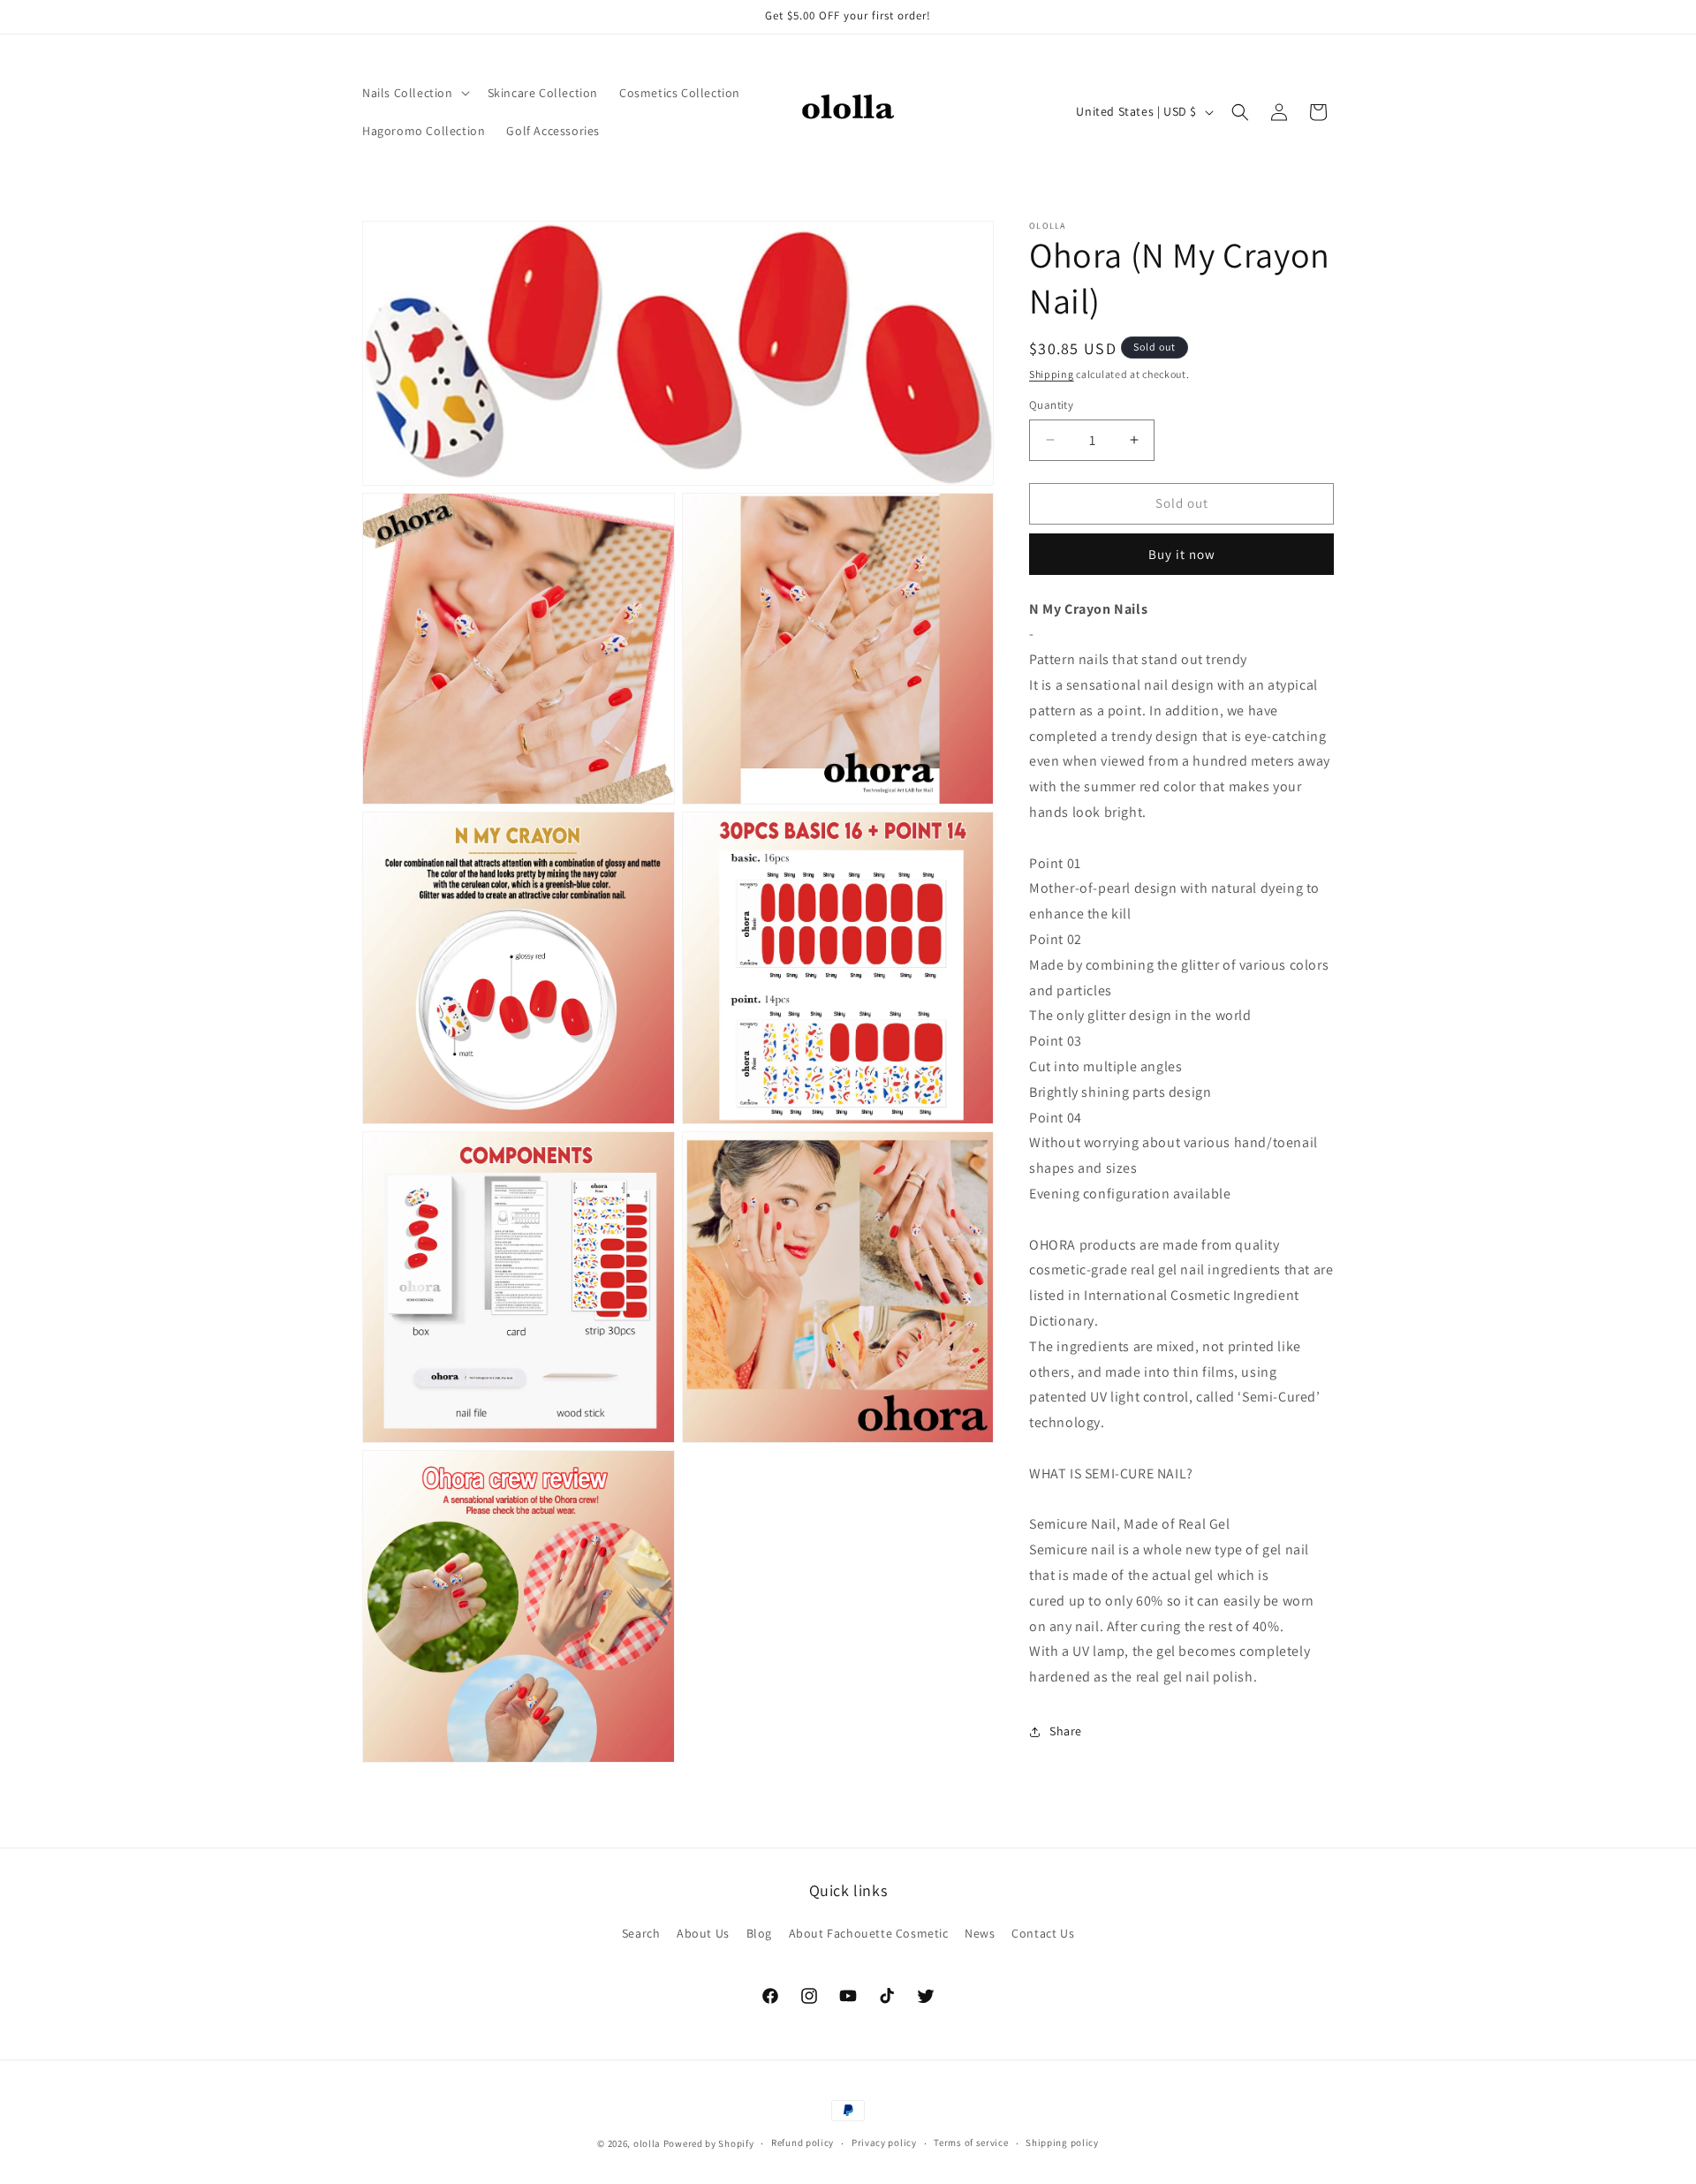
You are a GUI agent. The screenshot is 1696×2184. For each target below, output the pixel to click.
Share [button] (1066, 1732)
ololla (647, 2143)
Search (641, 1933)
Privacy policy (884, 2142)
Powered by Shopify (709, 2143)
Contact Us (1043, 1933)
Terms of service (971, 2142)
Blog (759, 1933)
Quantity (1051, 405)
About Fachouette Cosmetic (869, 1933)
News (980, 1933)
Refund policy (803, 2142)
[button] (414, 93)
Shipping (1052, 374)
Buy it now (1182, 554)
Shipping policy (1062, 2142)
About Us (703, 1933)
